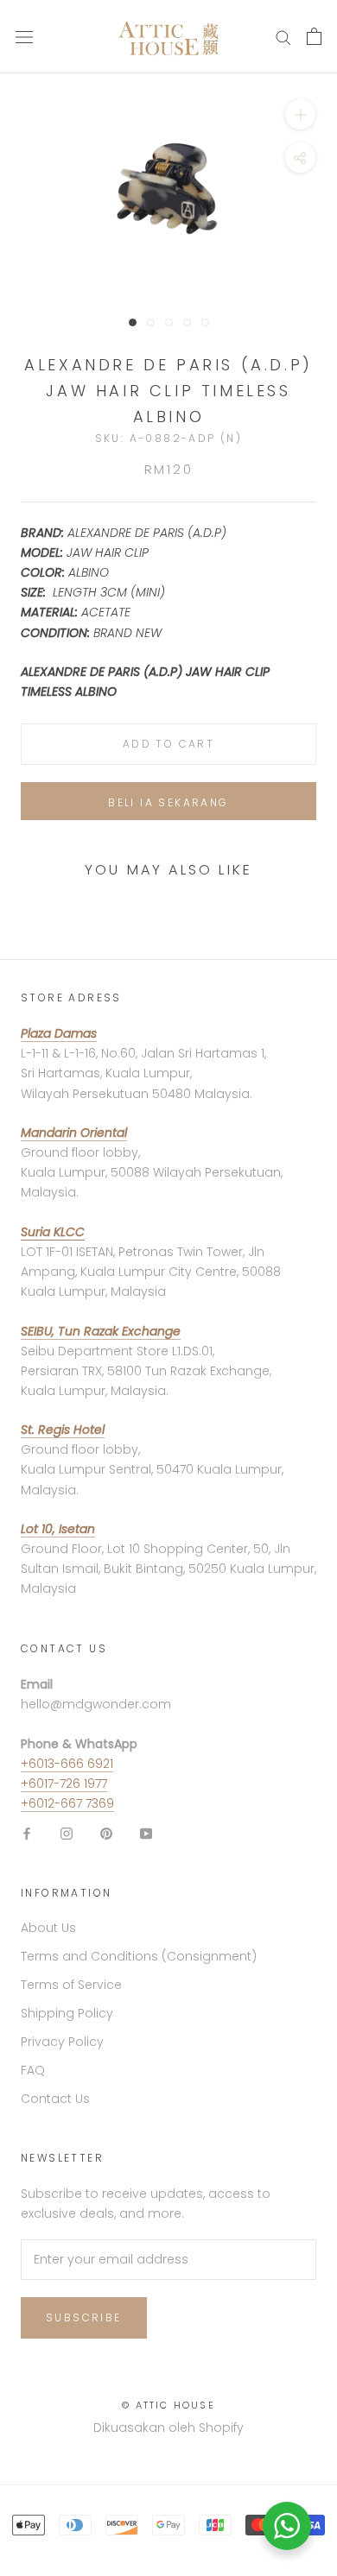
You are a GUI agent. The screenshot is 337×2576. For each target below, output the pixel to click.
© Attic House (168, 2405)
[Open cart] (314, 36)
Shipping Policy (67, 2013)
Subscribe (84, 2317)
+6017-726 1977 (64, 1784)
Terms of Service (71, 1985)
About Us (48, 1928)
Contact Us (55, 2099)
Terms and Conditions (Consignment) (139, 1956)
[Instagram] (67, 1833)
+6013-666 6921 (67, 1764)
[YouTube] (146, 1833)
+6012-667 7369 (67, 1803)
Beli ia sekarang (168, 802)
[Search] (283, 37)
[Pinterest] (106, 1833)
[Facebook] (27, 1833)
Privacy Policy (62, 2042)
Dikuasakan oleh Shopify (168, 2428)
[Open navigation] (24, 37)
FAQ (33, 2070)
